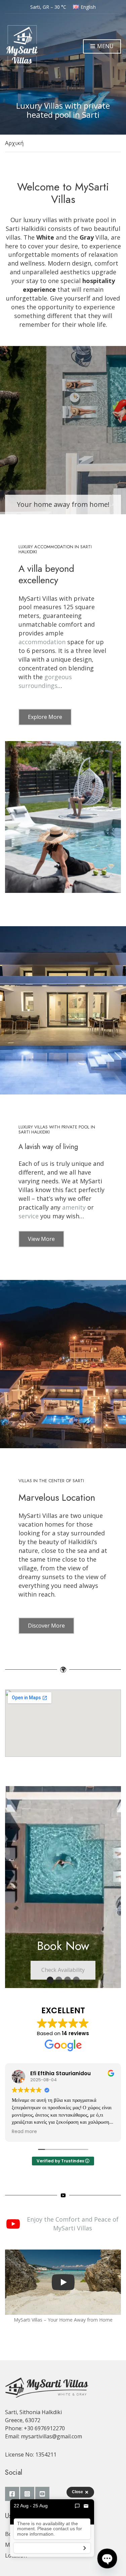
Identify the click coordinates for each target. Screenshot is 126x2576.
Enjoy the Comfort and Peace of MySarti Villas (73, 2224)
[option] (63, 1887)
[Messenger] (77, 2506)
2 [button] (59, 1980)
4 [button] (76, 1980)
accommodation (43, 642)
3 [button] (68, 1980)
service (29, 1216)
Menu (105, 46)
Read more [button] (29, 2132)
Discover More (46, 1626)
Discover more (63, 1898)
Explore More (45, 717)
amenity (75, 1207)
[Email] (86, 2506)
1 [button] (50, 1980)
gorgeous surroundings (45, 681)
